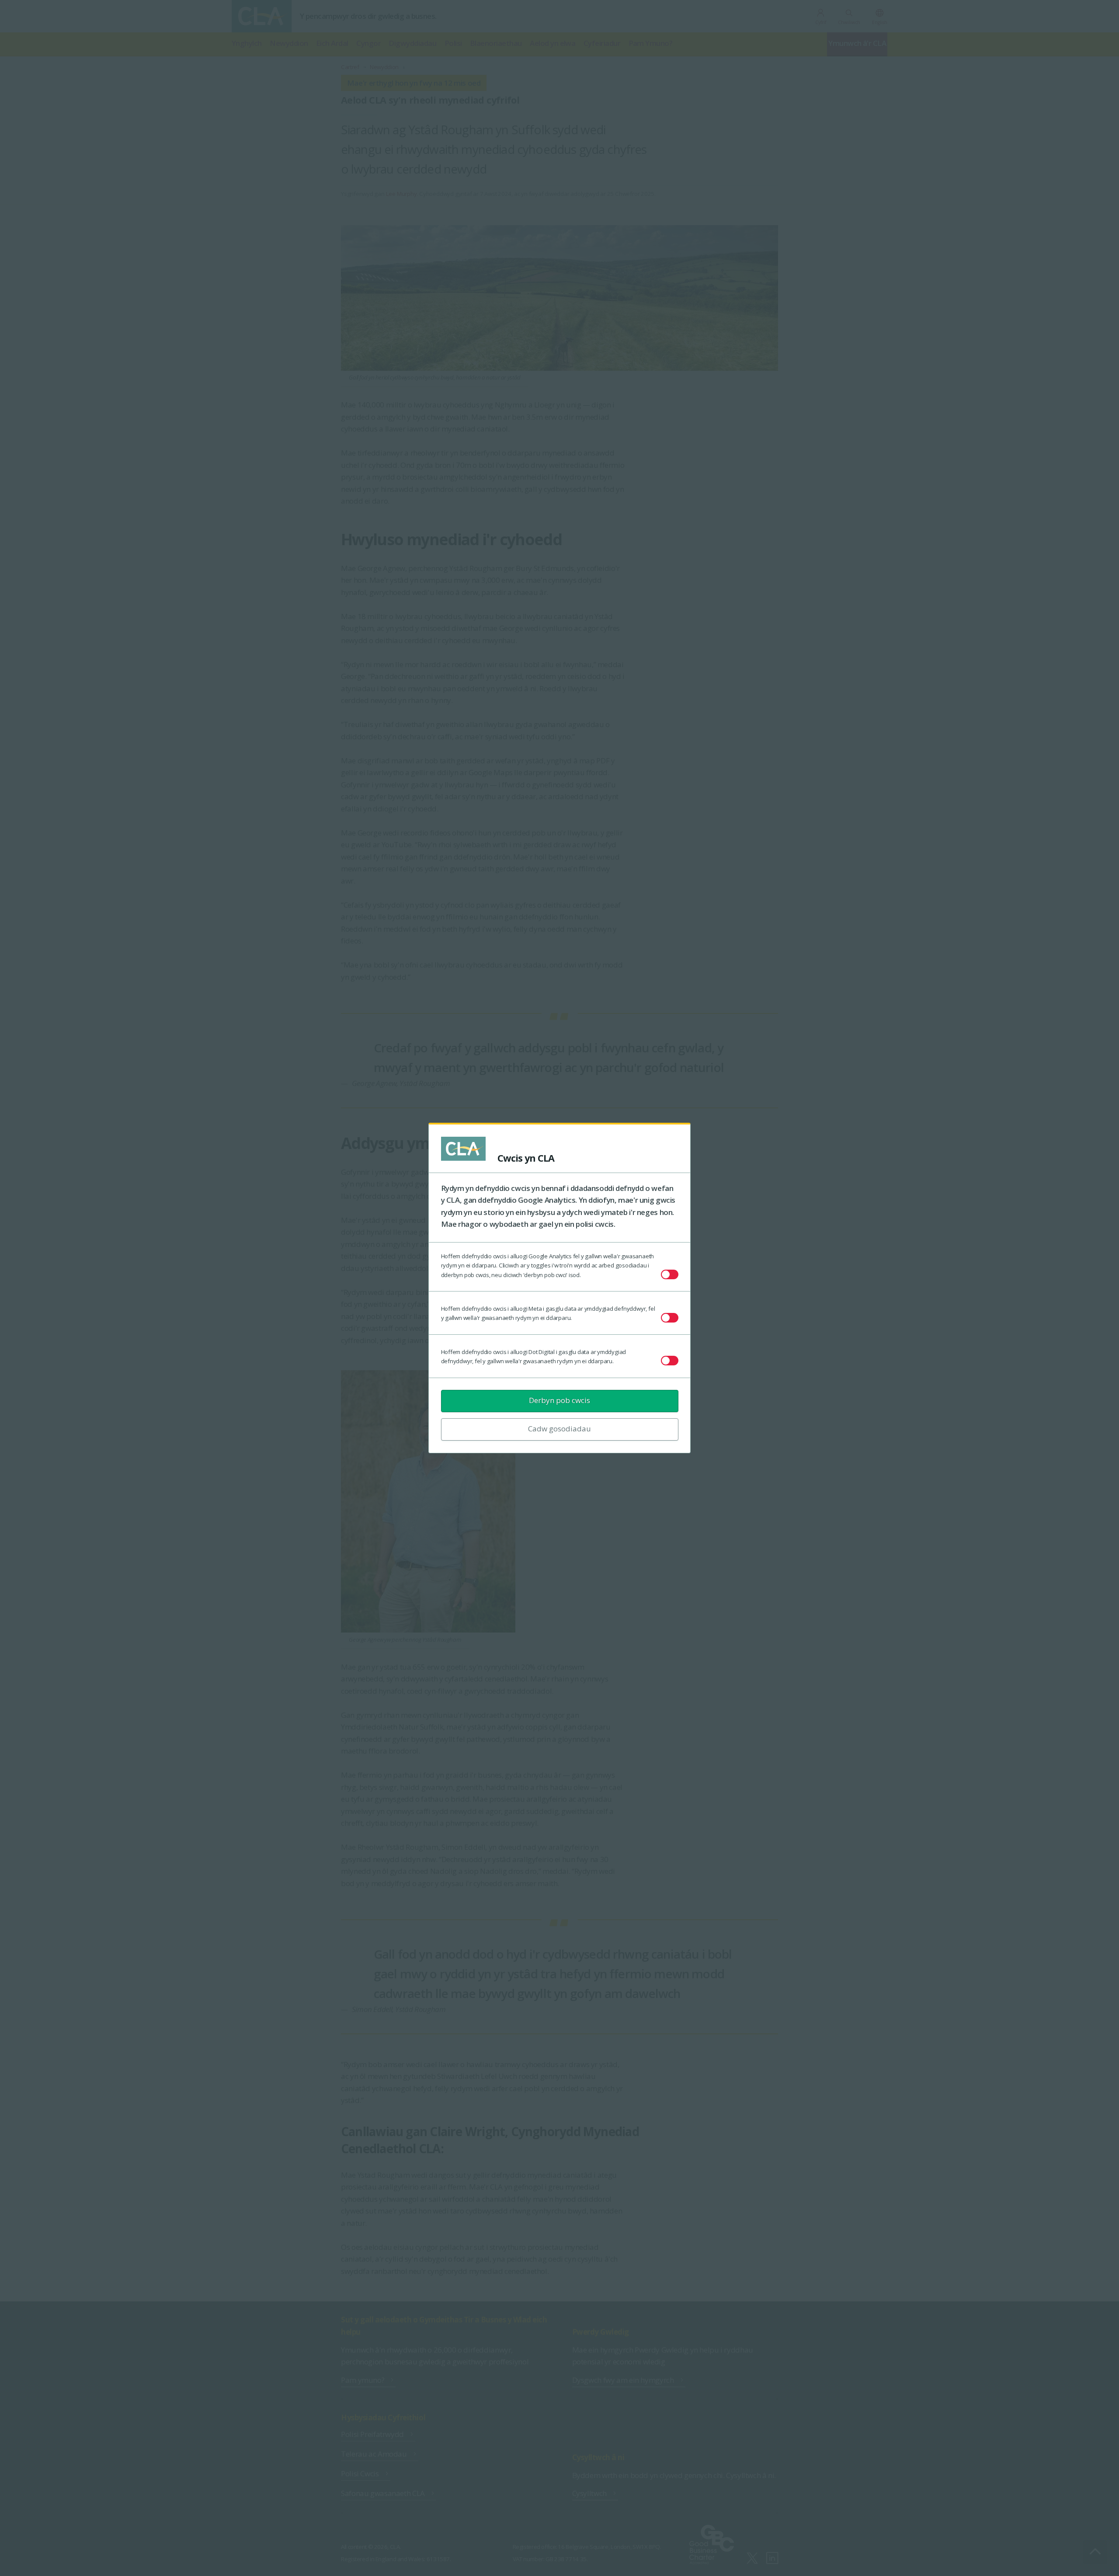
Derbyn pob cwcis (559, 1400)
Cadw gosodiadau (559, 1429)
